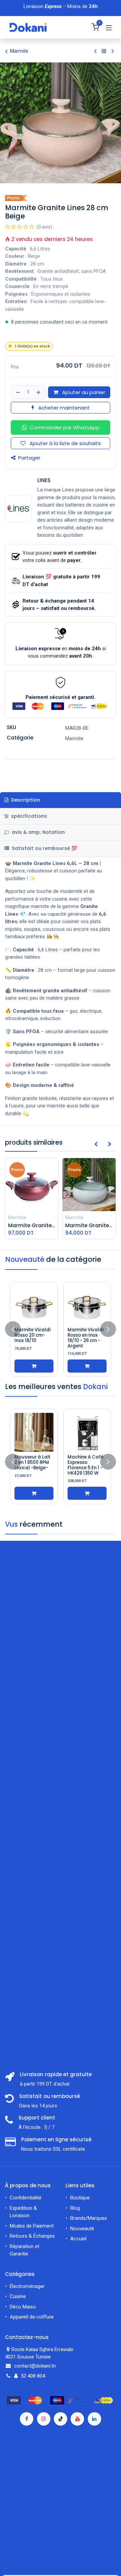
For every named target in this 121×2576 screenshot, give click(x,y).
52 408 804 (33, 2376)
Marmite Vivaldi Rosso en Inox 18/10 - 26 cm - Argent (86, 1338)
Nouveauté (82, 2229)
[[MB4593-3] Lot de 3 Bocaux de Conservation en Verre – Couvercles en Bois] (87, 1432)
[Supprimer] (18, 392)
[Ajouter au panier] (34, 1366)
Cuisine (18, 2296)
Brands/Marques (89, 2218)
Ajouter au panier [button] (83, 392)
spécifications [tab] (28, 816)
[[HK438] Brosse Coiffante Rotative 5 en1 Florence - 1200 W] (34, 1432)
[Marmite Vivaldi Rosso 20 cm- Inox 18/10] (34, 1305)
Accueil (78, 2239)
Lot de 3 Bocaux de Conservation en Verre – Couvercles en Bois (87, 1468)
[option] (61, 1329)
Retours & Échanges (32, 2236)
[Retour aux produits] (104, 51)
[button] (61, 427)
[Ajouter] (39, 392)
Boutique (80, 2198)
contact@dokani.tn (35, 2366)
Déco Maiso (23, 2307)
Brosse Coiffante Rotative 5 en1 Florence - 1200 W (34, 1465)
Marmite (19, 51)
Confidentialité (26, 2198)
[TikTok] (61, 2419)
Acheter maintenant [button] (63, 408)
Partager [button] (29, 458)
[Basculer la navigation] (109, 28)
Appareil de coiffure (32, 2317)
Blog (75, 2208)
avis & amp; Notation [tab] (38, 832)
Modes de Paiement (32, 2226)
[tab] (61, 849)
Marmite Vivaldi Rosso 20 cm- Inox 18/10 (32, 1335)
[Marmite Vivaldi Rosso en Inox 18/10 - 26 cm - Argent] (87, 1305)
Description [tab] (25, 800)
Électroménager (28, 2286)
